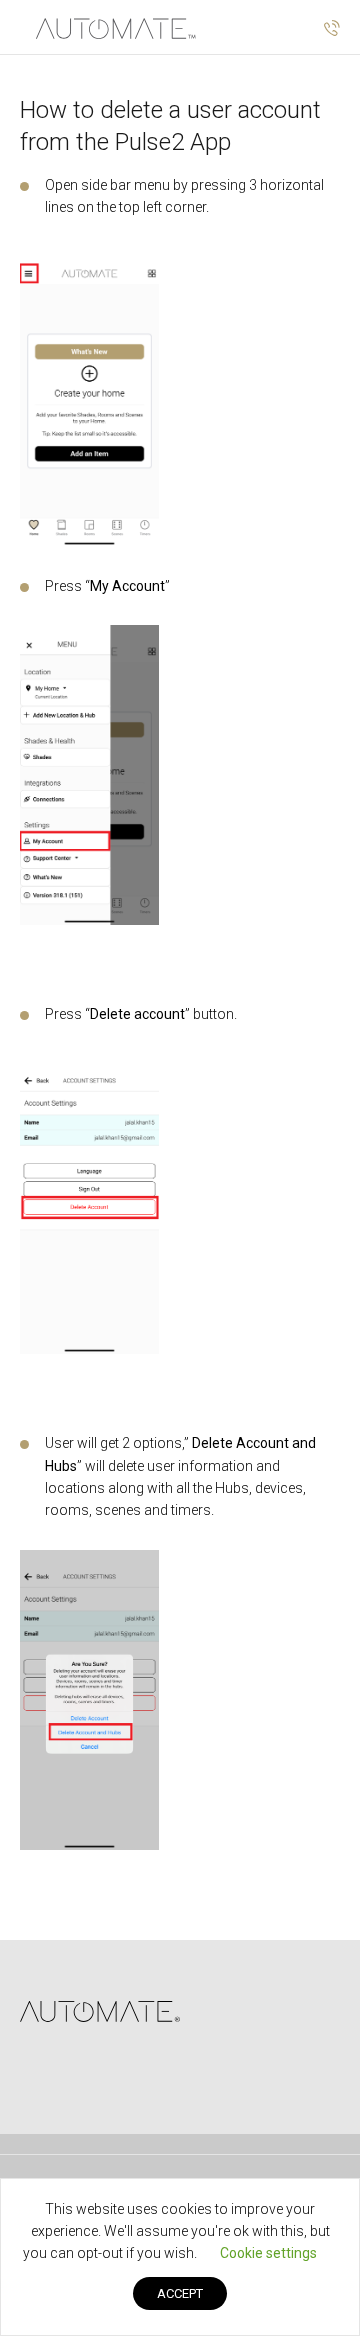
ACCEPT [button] (180, 2293)
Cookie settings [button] (268, 2253)
